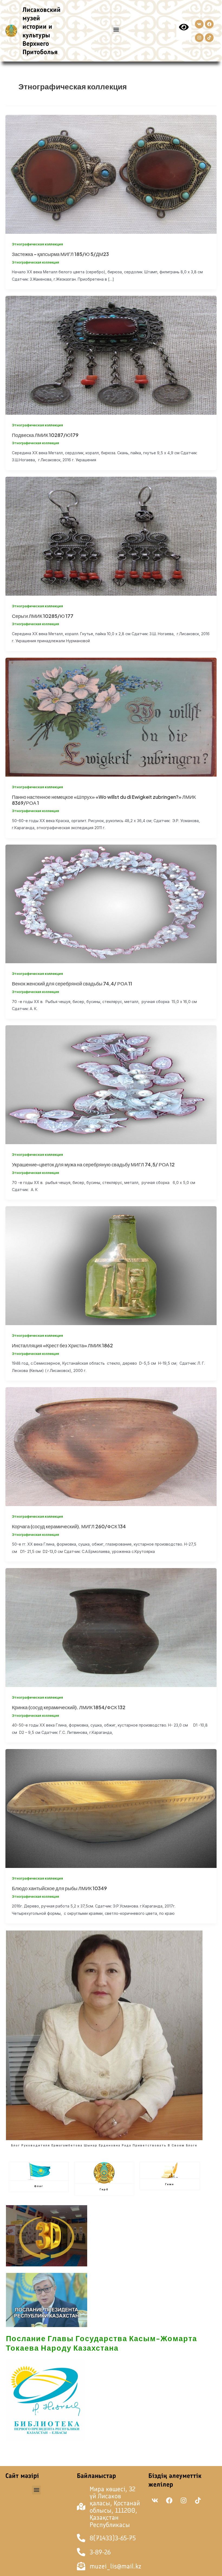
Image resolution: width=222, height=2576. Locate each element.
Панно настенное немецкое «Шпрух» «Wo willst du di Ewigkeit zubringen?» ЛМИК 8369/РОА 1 (104, 800)
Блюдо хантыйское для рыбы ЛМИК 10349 (59, 1888)
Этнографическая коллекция (37, 244)
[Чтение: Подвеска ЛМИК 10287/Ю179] (111, 355)
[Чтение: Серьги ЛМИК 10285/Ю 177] (111, 536)
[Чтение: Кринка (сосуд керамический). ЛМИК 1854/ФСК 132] (111, 1627)
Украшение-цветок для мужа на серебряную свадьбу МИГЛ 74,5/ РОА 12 (93, 1164)
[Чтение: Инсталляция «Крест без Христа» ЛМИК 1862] (111, 1265)
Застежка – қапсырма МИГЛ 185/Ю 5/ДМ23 (60, 254)
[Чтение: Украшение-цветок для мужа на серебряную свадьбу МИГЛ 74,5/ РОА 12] (111, 1084)
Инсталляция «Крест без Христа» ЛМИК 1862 (62, 1345)
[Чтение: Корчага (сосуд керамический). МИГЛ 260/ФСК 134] (111, 1446)
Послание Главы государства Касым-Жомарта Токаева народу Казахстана (102, 2343)
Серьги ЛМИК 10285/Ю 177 (43, 616)
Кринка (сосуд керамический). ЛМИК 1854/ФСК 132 (69, 1707)
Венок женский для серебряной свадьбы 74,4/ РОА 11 (72, 984)
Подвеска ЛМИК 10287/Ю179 (45, 435)
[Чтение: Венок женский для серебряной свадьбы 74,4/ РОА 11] (111, 903)
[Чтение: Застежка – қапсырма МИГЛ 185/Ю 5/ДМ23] (111, 174)
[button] (116, 29)
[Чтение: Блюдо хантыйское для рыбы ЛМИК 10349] (111, 1808)
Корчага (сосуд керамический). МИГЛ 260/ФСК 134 (69, 1526)
